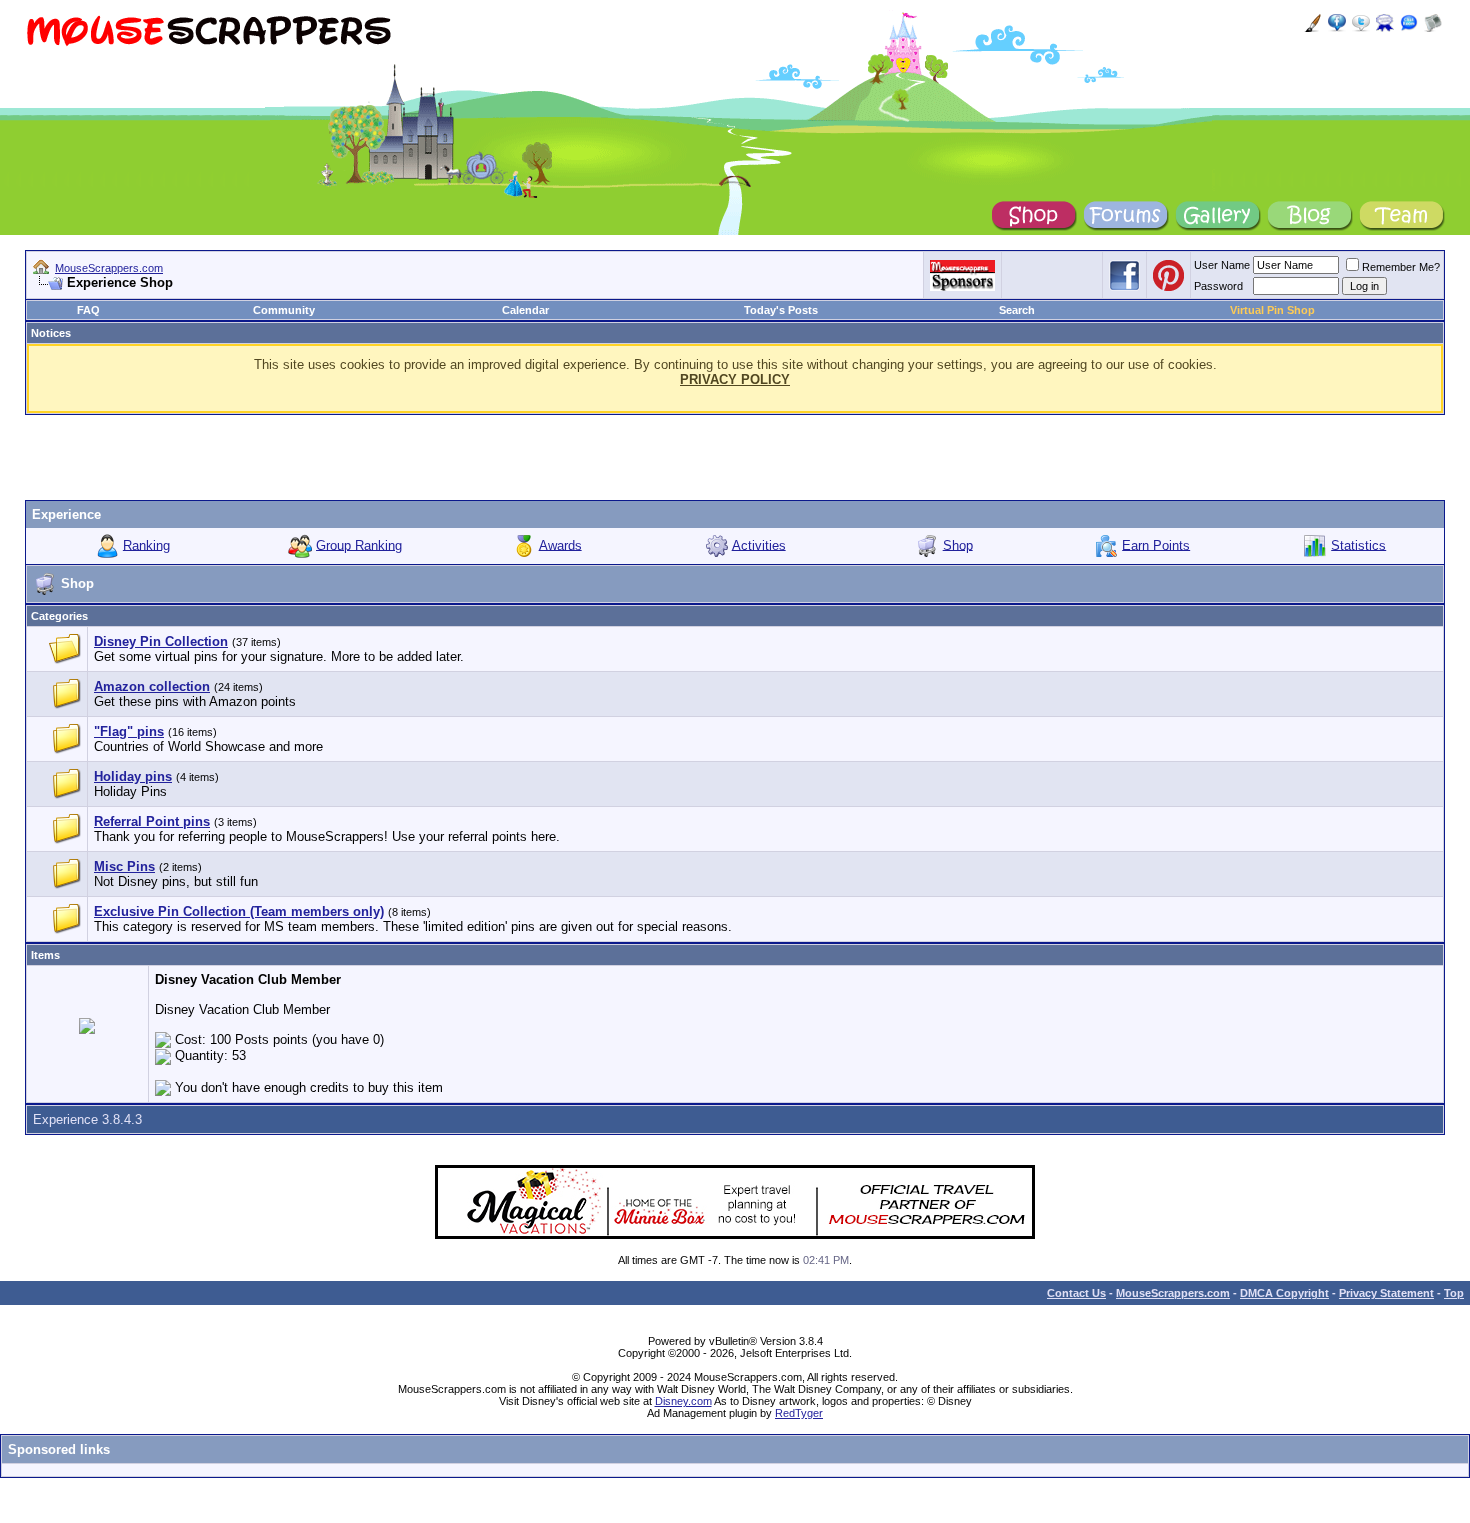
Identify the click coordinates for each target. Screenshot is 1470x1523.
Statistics (1358, 544)
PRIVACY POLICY (735, 379)
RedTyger (799, 1413)
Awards (560, 544)
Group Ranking (359, 544)
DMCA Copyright (1284, 1293)
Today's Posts (781, 310)
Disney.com (683, 1401)
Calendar (525, 310)
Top (1454, 1293)
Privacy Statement (1386, 1293)
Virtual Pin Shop (1272, 310)
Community (284, 310)
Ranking (146, 544)
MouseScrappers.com (109, 268)
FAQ (88, 310)
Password (1218, 286)
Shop (958, 544)
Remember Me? (1401, 267)
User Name (1222, 265)
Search (1017, 310)
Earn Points (1156, 544)
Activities (759, 544)
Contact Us (1076, 1293)
